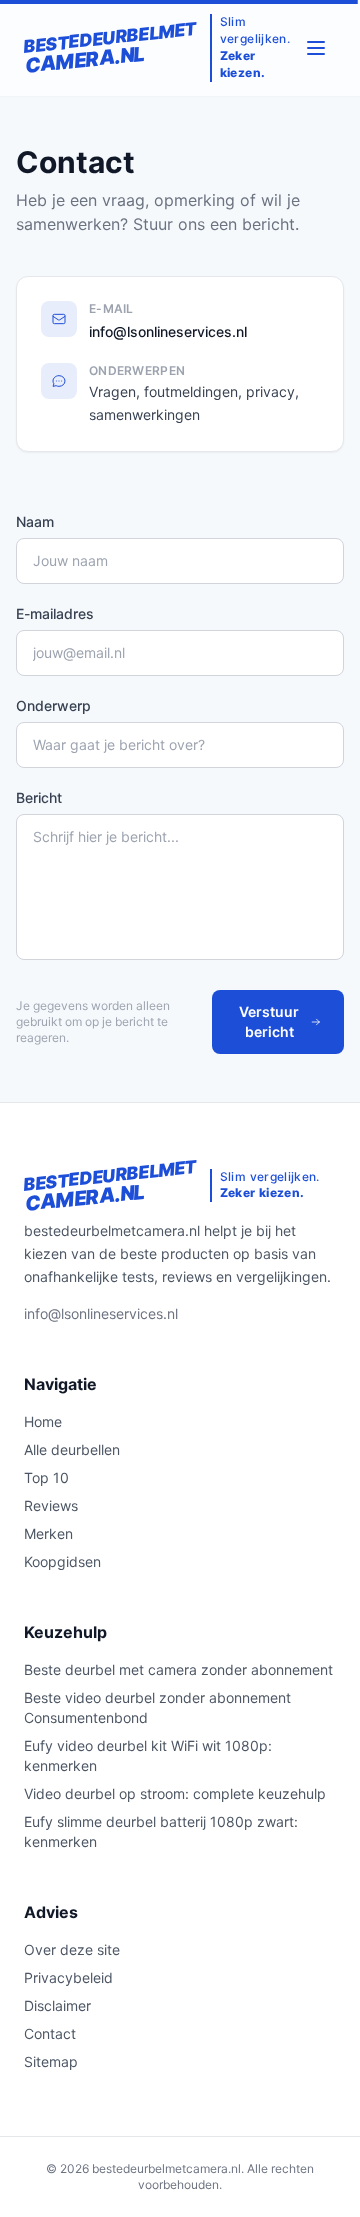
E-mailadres (55, 613)
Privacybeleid (68, 1977)
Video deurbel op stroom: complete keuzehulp (175, 1793)
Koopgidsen (62, 1561)
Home (43, 1421)
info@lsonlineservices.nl (168, 331)
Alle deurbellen (72, 1449)
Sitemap (51, 2061)
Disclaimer (57, 2005)
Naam (35, 521)
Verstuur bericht (269, 1021)
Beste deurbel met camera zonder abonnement (178, 1669)
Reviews (51, 1505)
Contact (50, 2033)
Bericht (39, 797)
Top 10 (46, 1477)
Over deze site (72, 1949)
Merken (48, 1533)
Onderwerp (53, 705)
